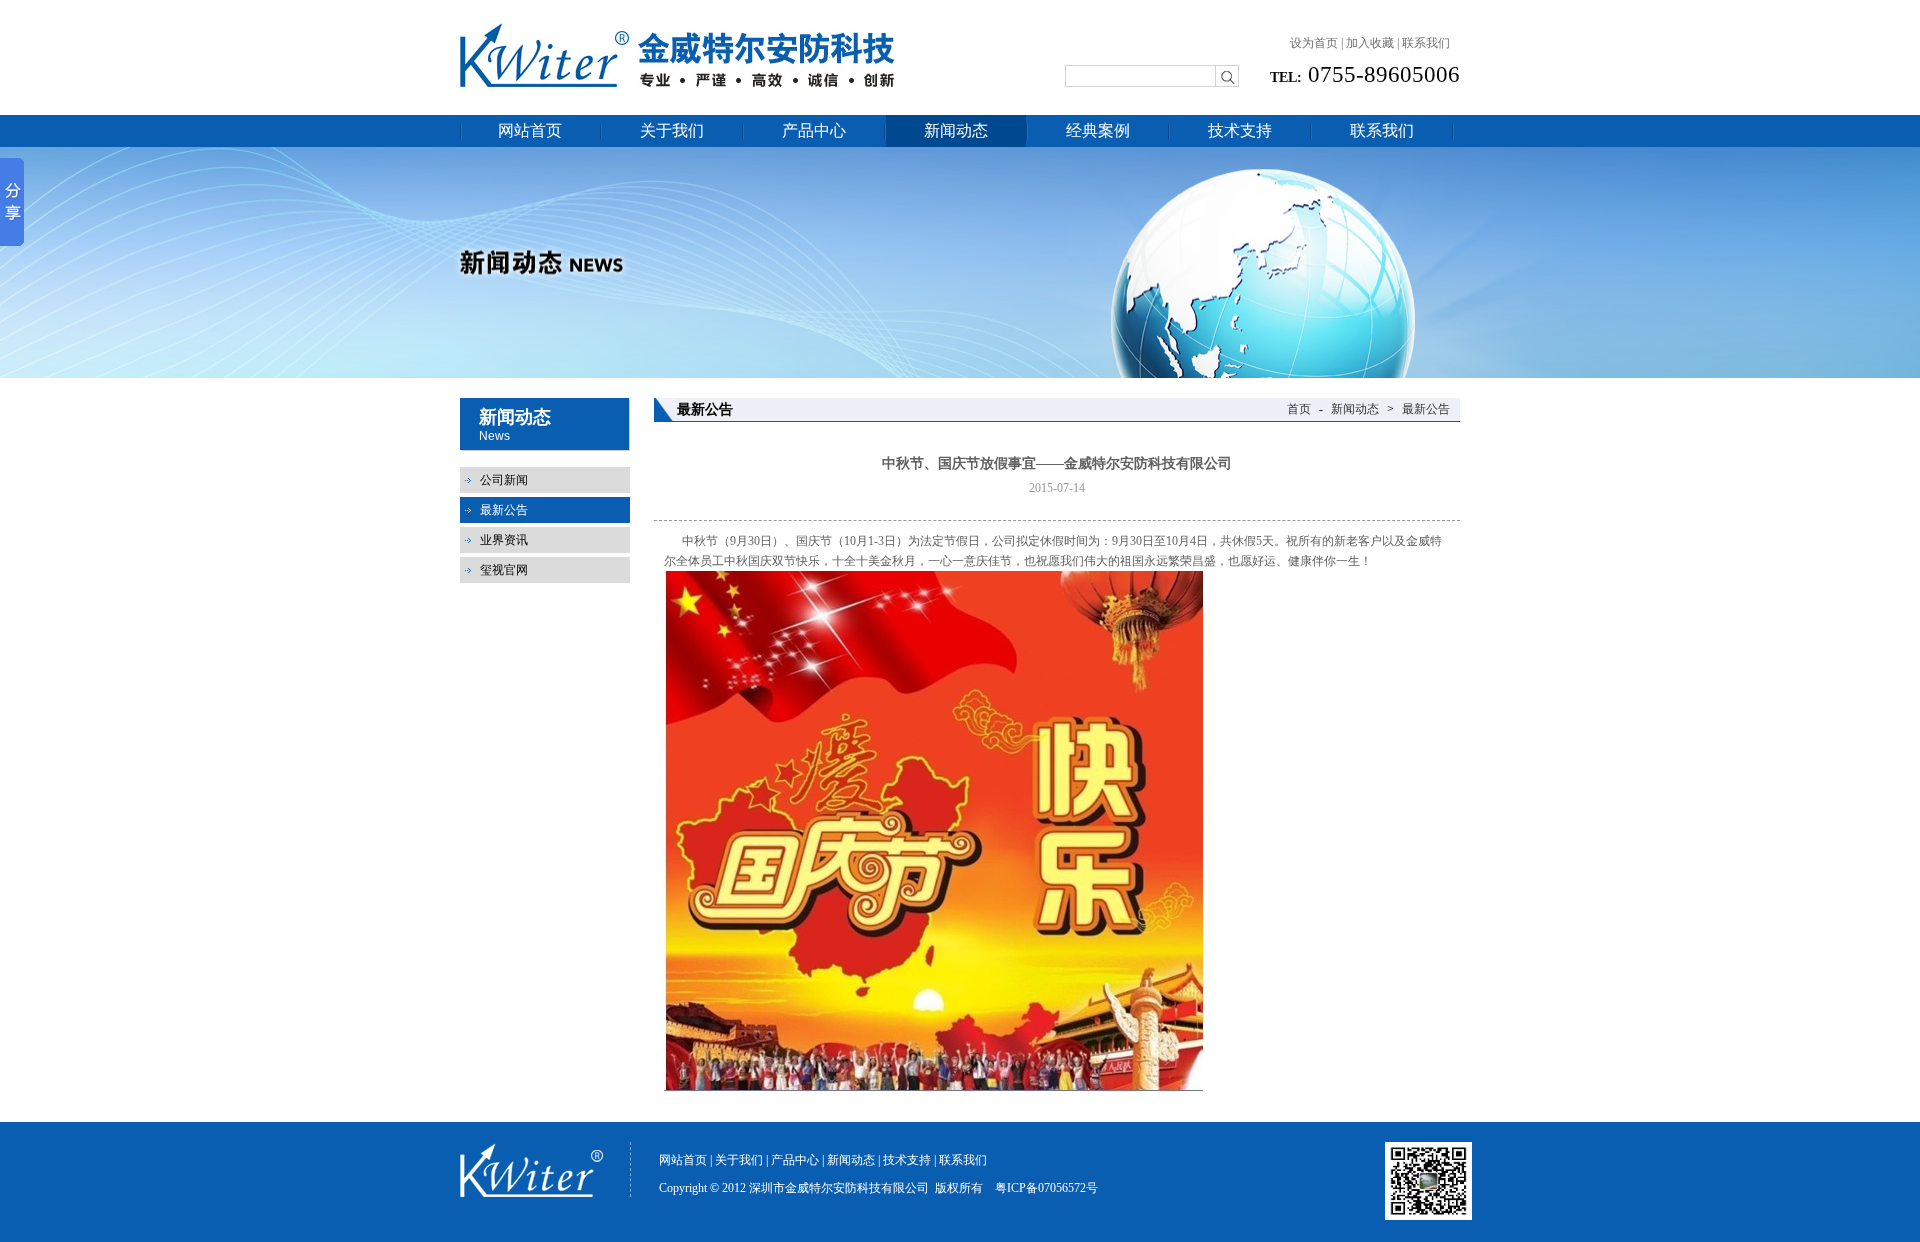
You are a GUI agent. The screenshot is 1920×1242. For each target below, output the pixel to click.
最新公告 (504, 510)
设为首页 (1314, 43)
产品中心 (814, 130)
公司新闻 (504, 480)
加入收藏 (1370, 43)
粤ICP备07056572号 (1046, 1188)
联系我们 (1426, 43)
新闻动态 (956, 130)
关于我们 (672, 130)
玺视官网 (504, 570)
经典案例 (1098, 130)
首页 (1299, 409)
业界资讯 (504, 540)
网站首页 (530, 130)
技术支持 (1240, 130)
